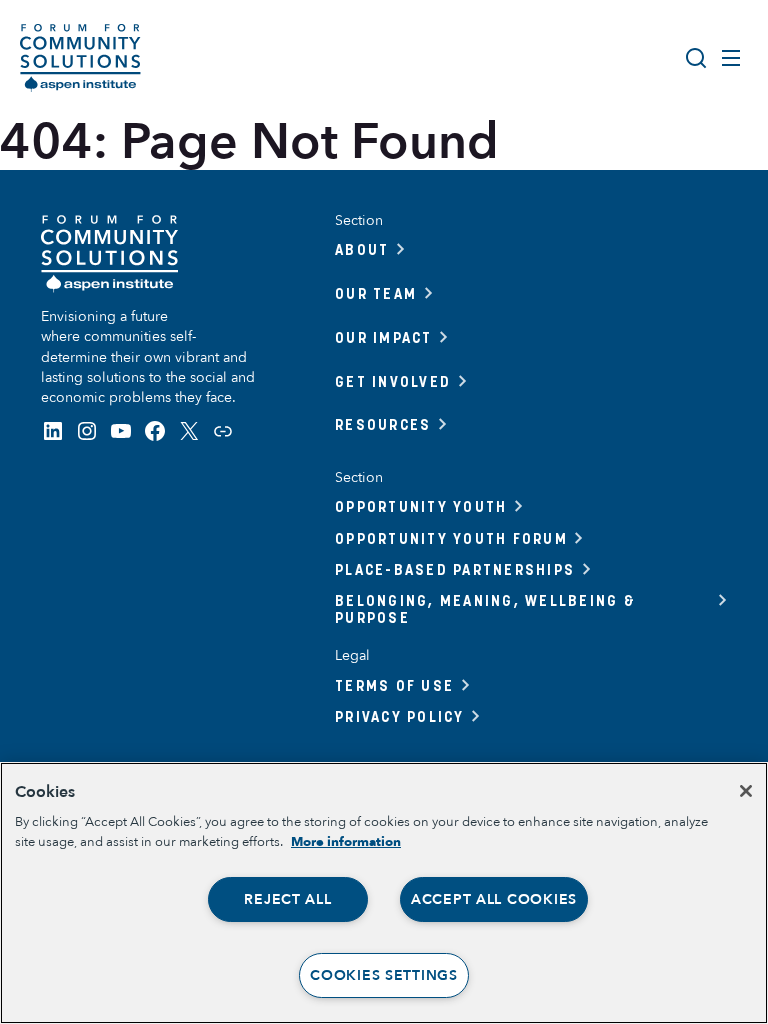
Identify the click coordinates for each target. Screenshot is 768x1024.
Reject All (287, 899)
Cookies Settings (384, 975)
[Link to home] (80, 58)
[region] (384, 893)
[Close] (746, 791)
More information (346, 842)
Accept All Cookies (494, 899)
